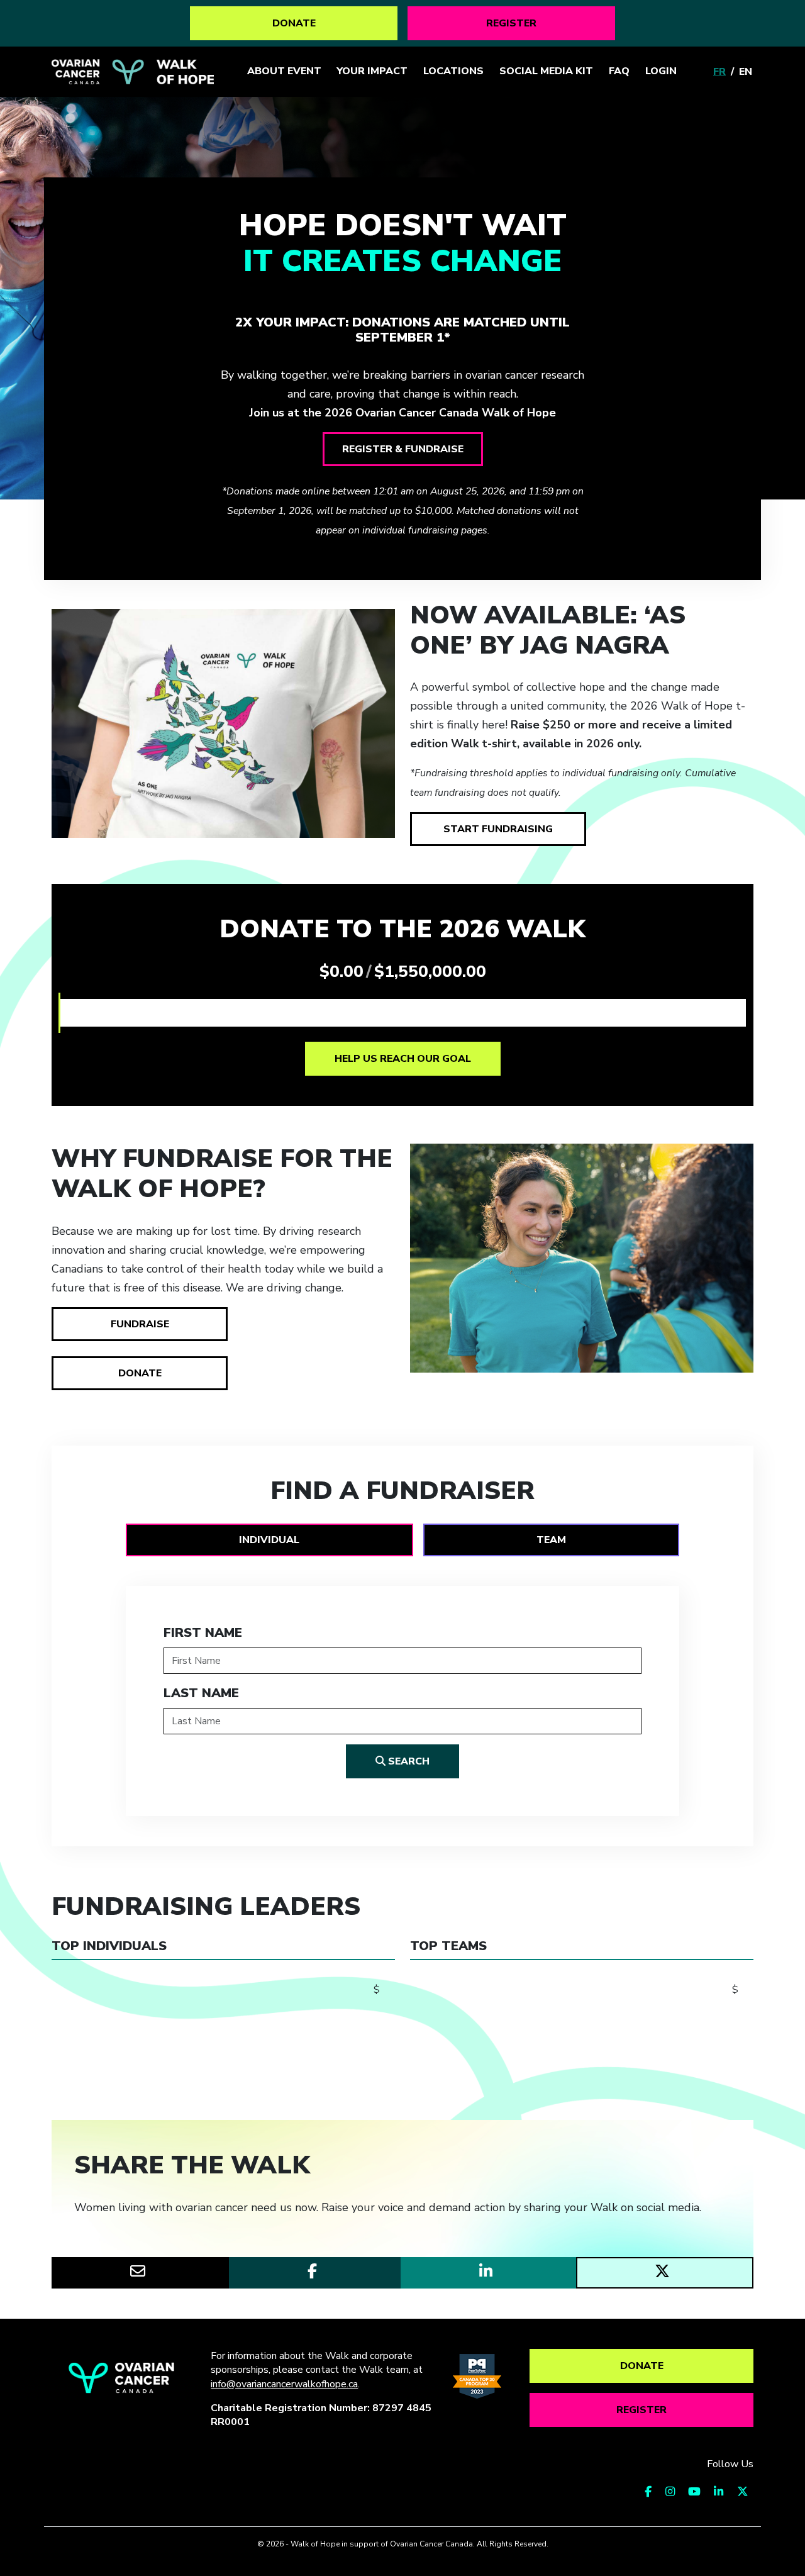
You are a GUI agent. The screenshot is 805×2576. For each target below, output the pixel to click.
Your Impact (372, 71)
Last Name (201, 1693)
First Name (203, 1633)
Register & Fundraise (403, 449)
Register (511, 23)
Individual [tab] (269, 1540)
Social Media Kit (546, 71)
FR (719, 72)
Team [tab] (551, 1540)
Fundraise (140, 1324)
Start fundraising (498, 829)
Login (661, 71)
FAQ (619, 71)
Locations (453, 71)
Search (408, 1761)
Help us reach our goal (403, 1059)
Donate (294, 23)
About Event (284, 71)
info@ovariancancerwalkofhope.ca (284, 2384)
